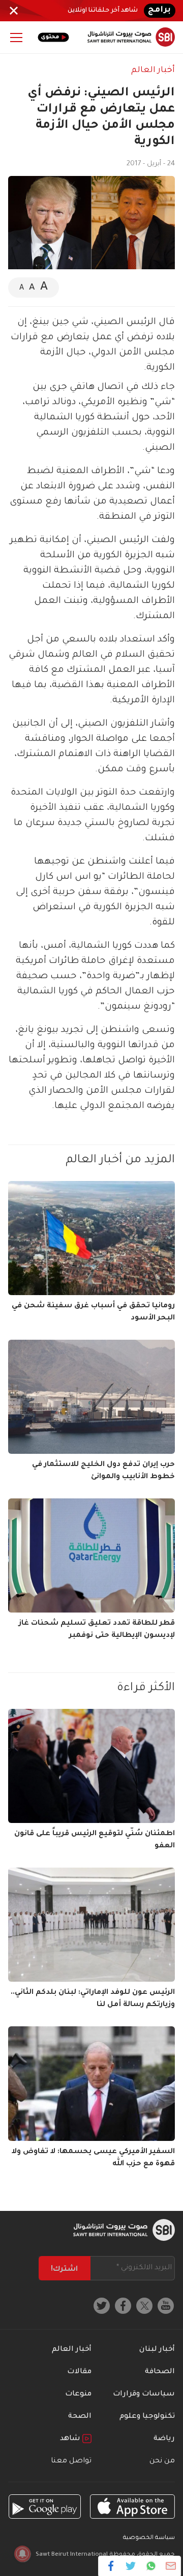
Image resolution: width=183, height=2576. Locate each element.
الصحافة (160, 2372)
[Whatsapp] (151, 2566)
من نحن (162, 2461)
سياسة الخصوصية (149, 2538)
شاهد (71, 2439)
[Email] (171, 2566)
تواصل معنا (71, 2461)
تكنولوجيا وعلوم (147, 2417)
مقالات (79, 2372)
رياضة (164, 2439)
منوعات (78, 2394)
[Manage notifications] (22, 2554)
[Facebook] (111, 2566)
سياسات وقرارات (144, 2394)
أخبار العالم (153, 70)
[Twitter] (131, 2566)
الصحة (80, 2417)
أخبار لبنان (157, 2350)
